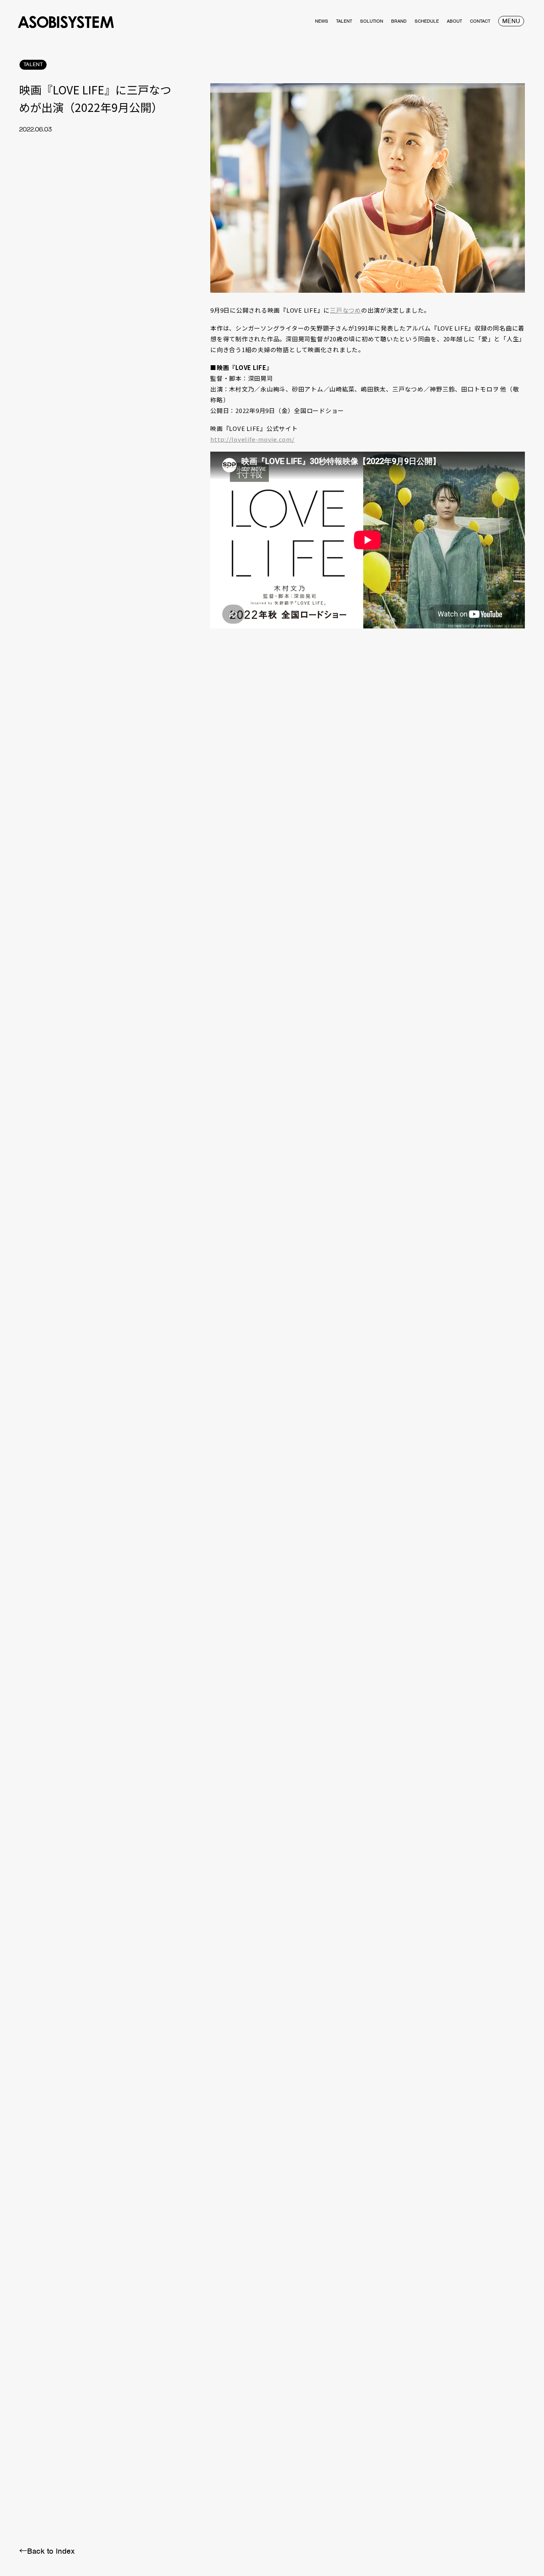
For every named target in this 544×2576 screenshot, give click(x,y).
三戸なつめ (345, 310)
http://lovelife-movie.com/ (252, 439)
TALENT (33, 64)
